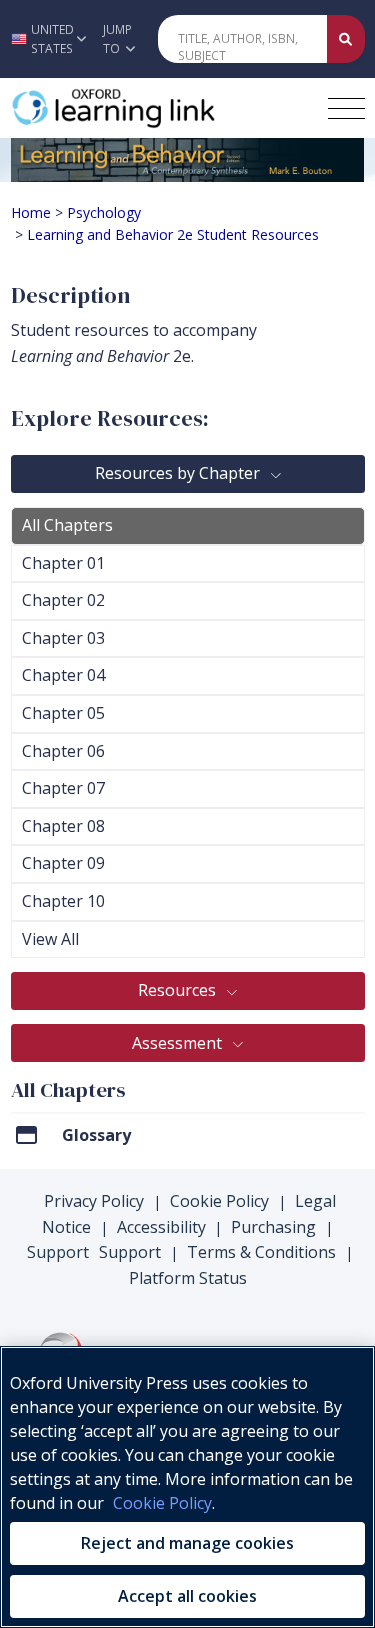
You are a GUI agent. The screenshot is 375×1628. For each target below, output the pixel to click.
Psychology (104, 212)
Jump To (117, 39)
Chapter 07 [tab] (63, 788)
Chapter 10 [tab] (63, 901)
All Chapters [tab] (67, 525)
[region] (187, 1487)
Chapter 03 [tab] (63, 638)
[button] (46, 39)
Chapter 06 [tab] (63, 751)
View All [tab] (50, 939)
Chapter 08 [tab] (63, 826)
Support (58, 1252)
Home (31, 212)
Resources (179, 990)
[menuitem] (188, 1140)
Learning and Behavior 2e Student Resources (173, 234)
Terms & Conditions (261, 1252)
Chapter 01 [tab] (63, 563)
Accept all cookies (187, 1596)
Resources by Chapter (179, 473)
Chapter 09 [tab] (63, 863)
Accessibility (161, 1227)
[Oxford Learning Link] (161, 108)
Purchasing (273, 1227)
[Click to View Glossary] (26, 1134)
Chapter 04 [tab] (63, 675)
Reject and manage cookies (187, 1543)
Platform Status (188, 1278)
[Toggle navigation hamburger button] (346, 108)
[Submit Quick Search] (346, 39)
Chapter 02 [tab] (63, 600)
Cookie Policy (219, 1201)
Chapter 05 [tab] (63, 713)
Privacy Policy (94, 1201)
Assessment (179, 1043)
